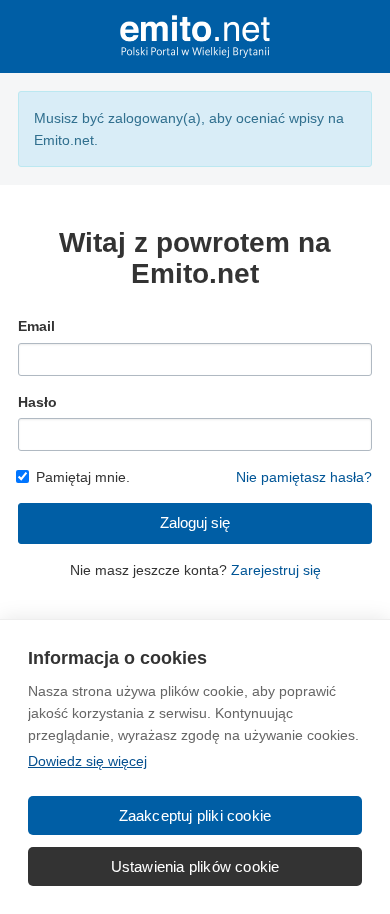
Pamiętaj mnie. (83, 477)
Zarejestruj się (276, 570)
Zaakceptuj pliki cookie (195, 815)
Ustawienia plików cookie (195, 866)
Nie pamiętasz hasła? (304, 477)
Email (36, 326)
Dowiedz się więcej (87, 761)
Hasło (37, 402)
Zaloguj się (195, 522)
